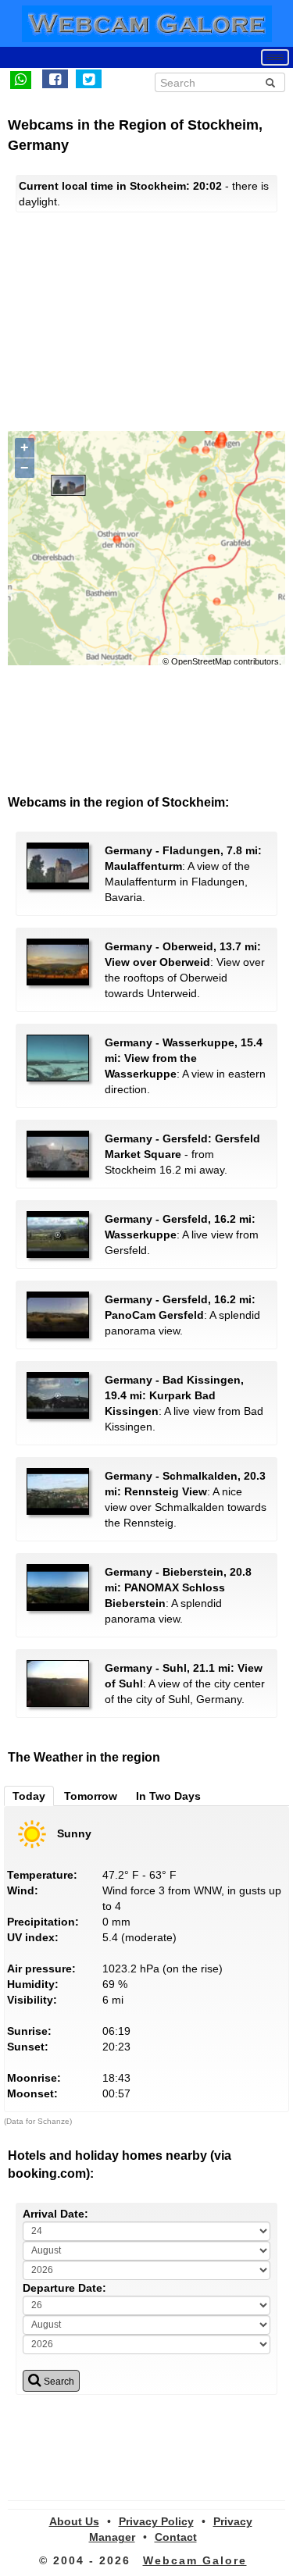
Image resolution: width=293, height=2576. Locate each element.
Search (58, 2382)
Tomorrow (91, 1796)
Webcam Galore (195, 2560)
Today (29, 1796)
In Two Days (168, 1796)
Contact (176, 2537)
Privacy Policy (156, 2521)
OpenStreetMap (201, 661)
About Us (74, 2521)
